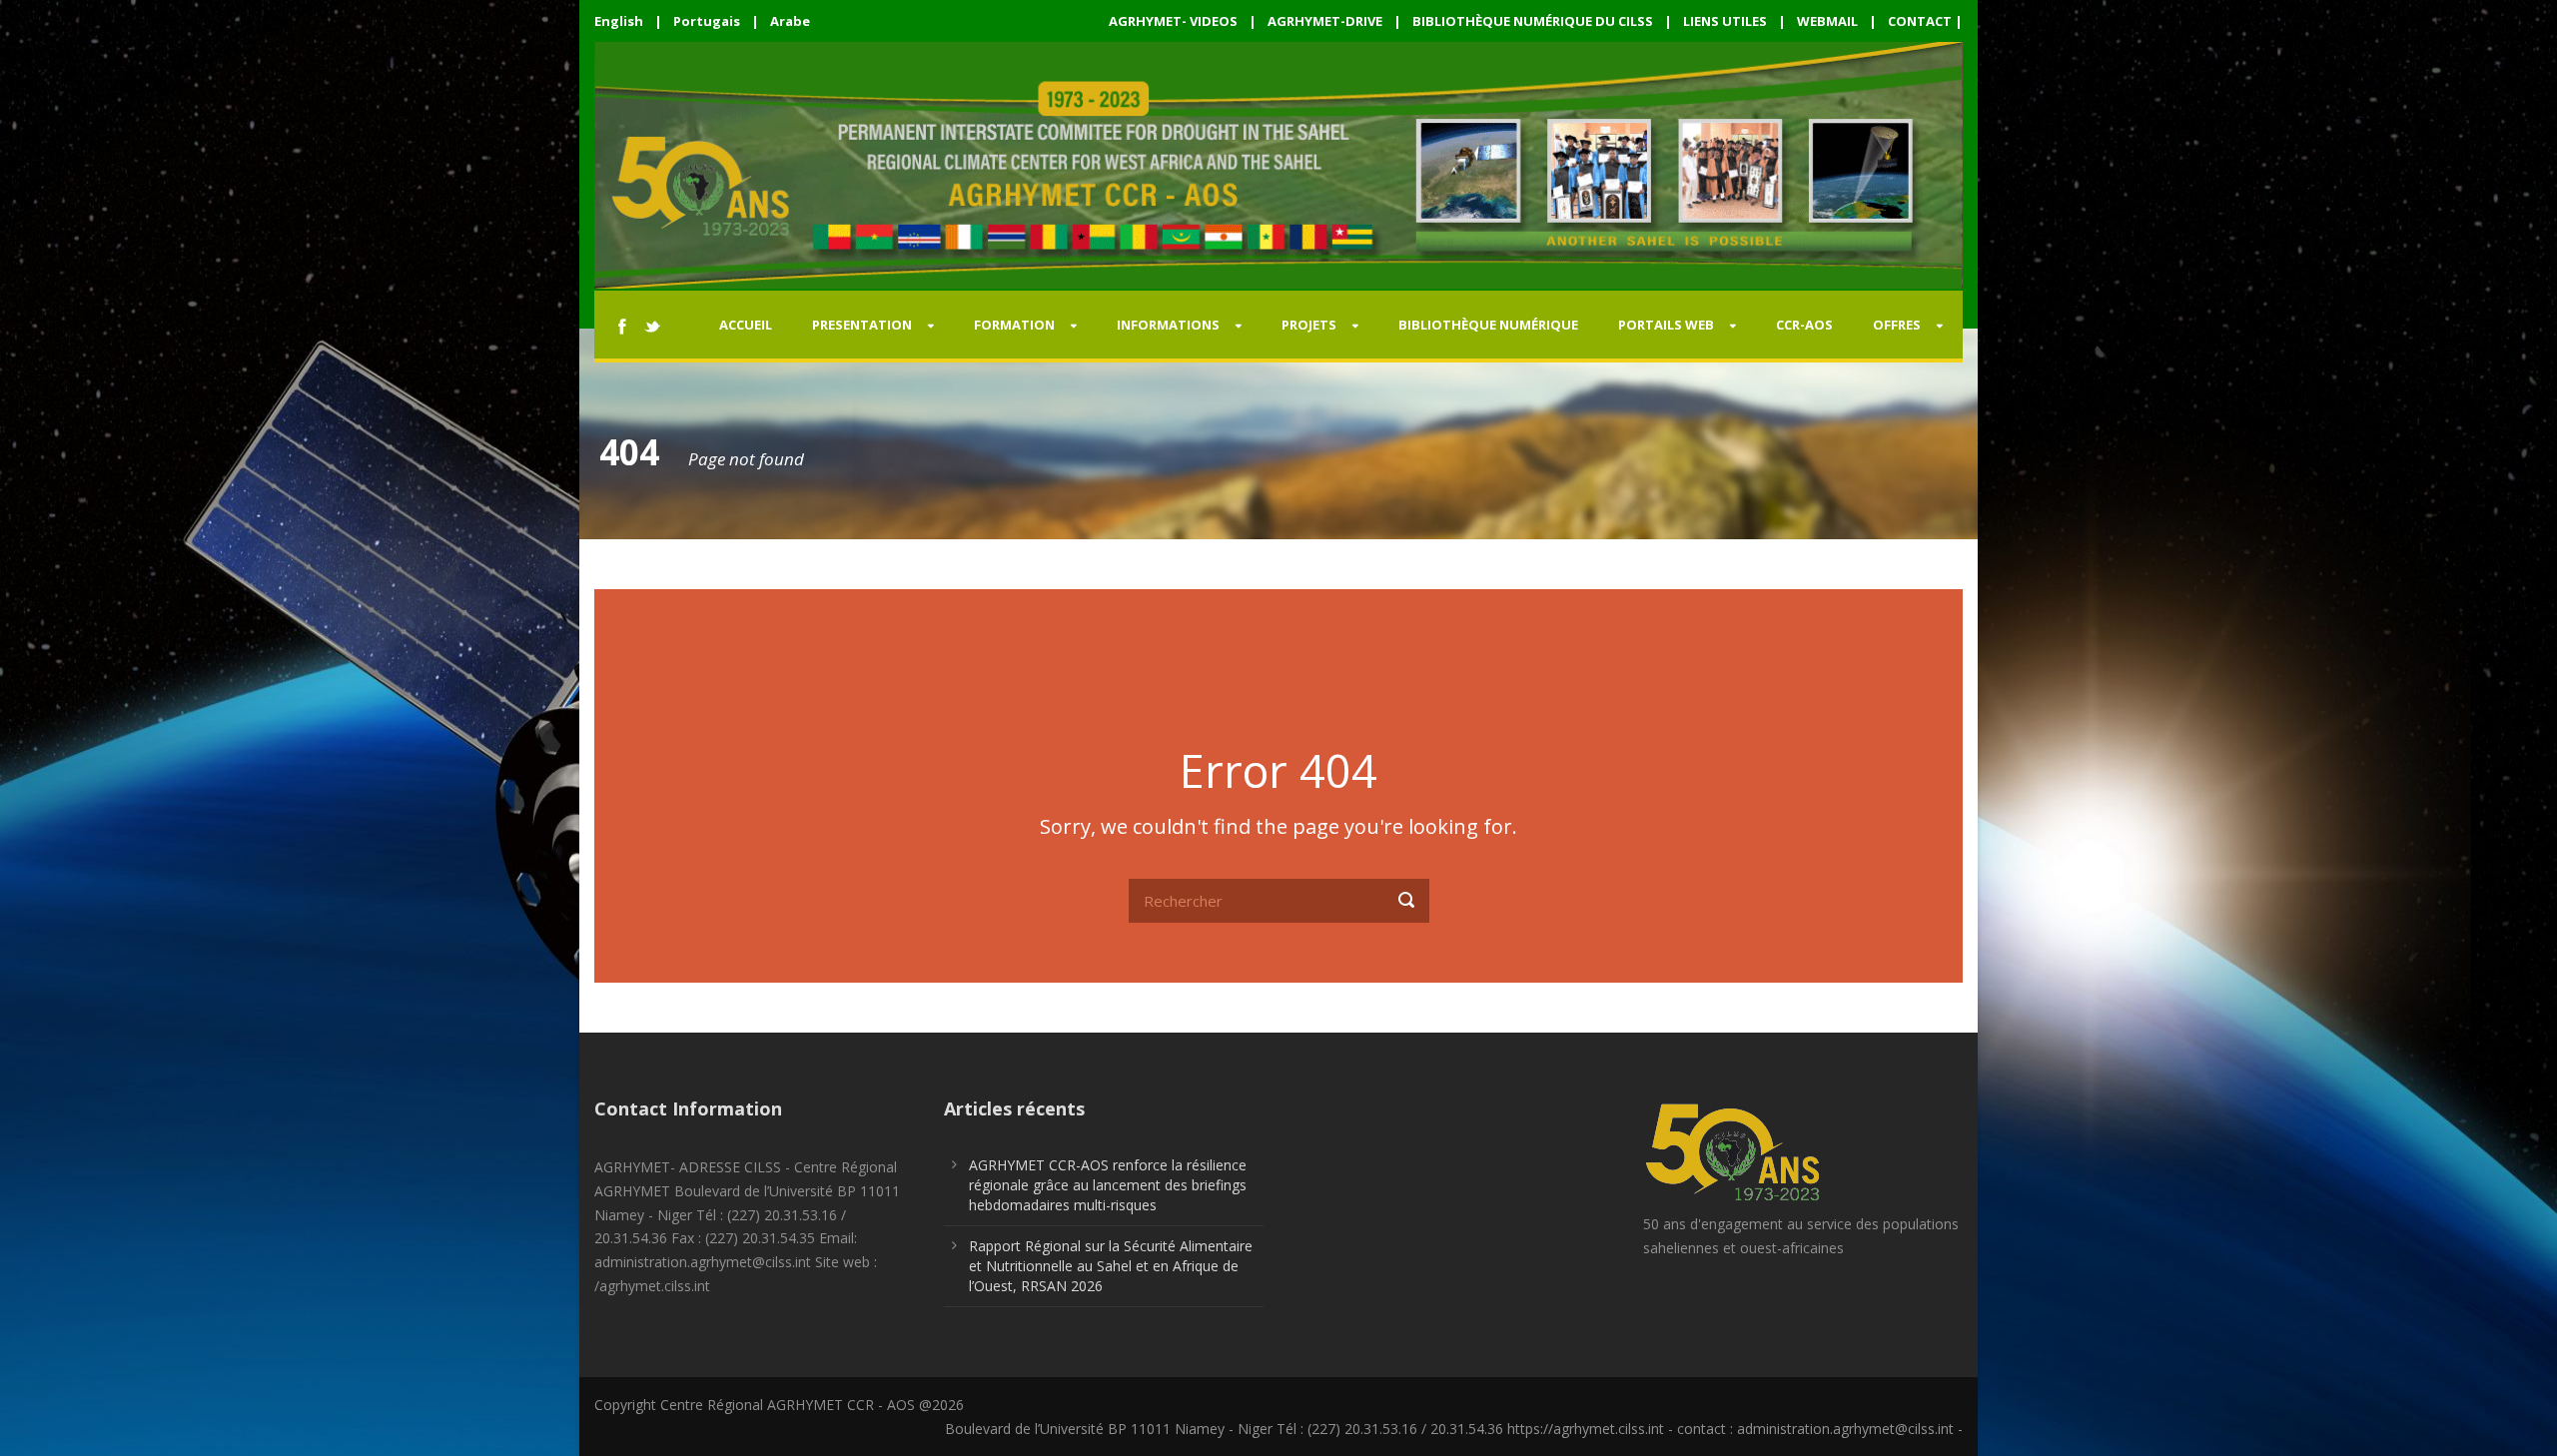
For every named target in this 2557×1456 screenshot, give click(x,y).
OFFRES (1897, 325)
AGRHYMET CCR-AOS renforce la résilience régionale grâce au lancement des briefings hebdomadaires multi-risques (1108, 1185)
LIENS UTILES (1725, 21)
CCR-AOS (1804, 325)
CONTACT (1920, 21)
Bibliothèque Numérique (1488, 325)
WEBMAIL (1827, 21)
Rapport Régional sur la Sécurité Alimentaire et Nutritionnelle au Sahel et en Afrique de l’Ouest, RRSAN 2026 (1111, 1266)
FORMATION (1014, 325)
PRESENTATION (862, 325)
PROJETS (1309, 325)
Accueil (746, 325)
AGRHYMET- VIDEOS (1173, 21)
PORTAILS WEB (1666, 325)
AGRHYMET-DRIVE (1325, 21)
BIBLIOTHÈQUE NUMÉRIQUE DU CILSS (1533, 21)
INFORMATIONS (1168, 325)
